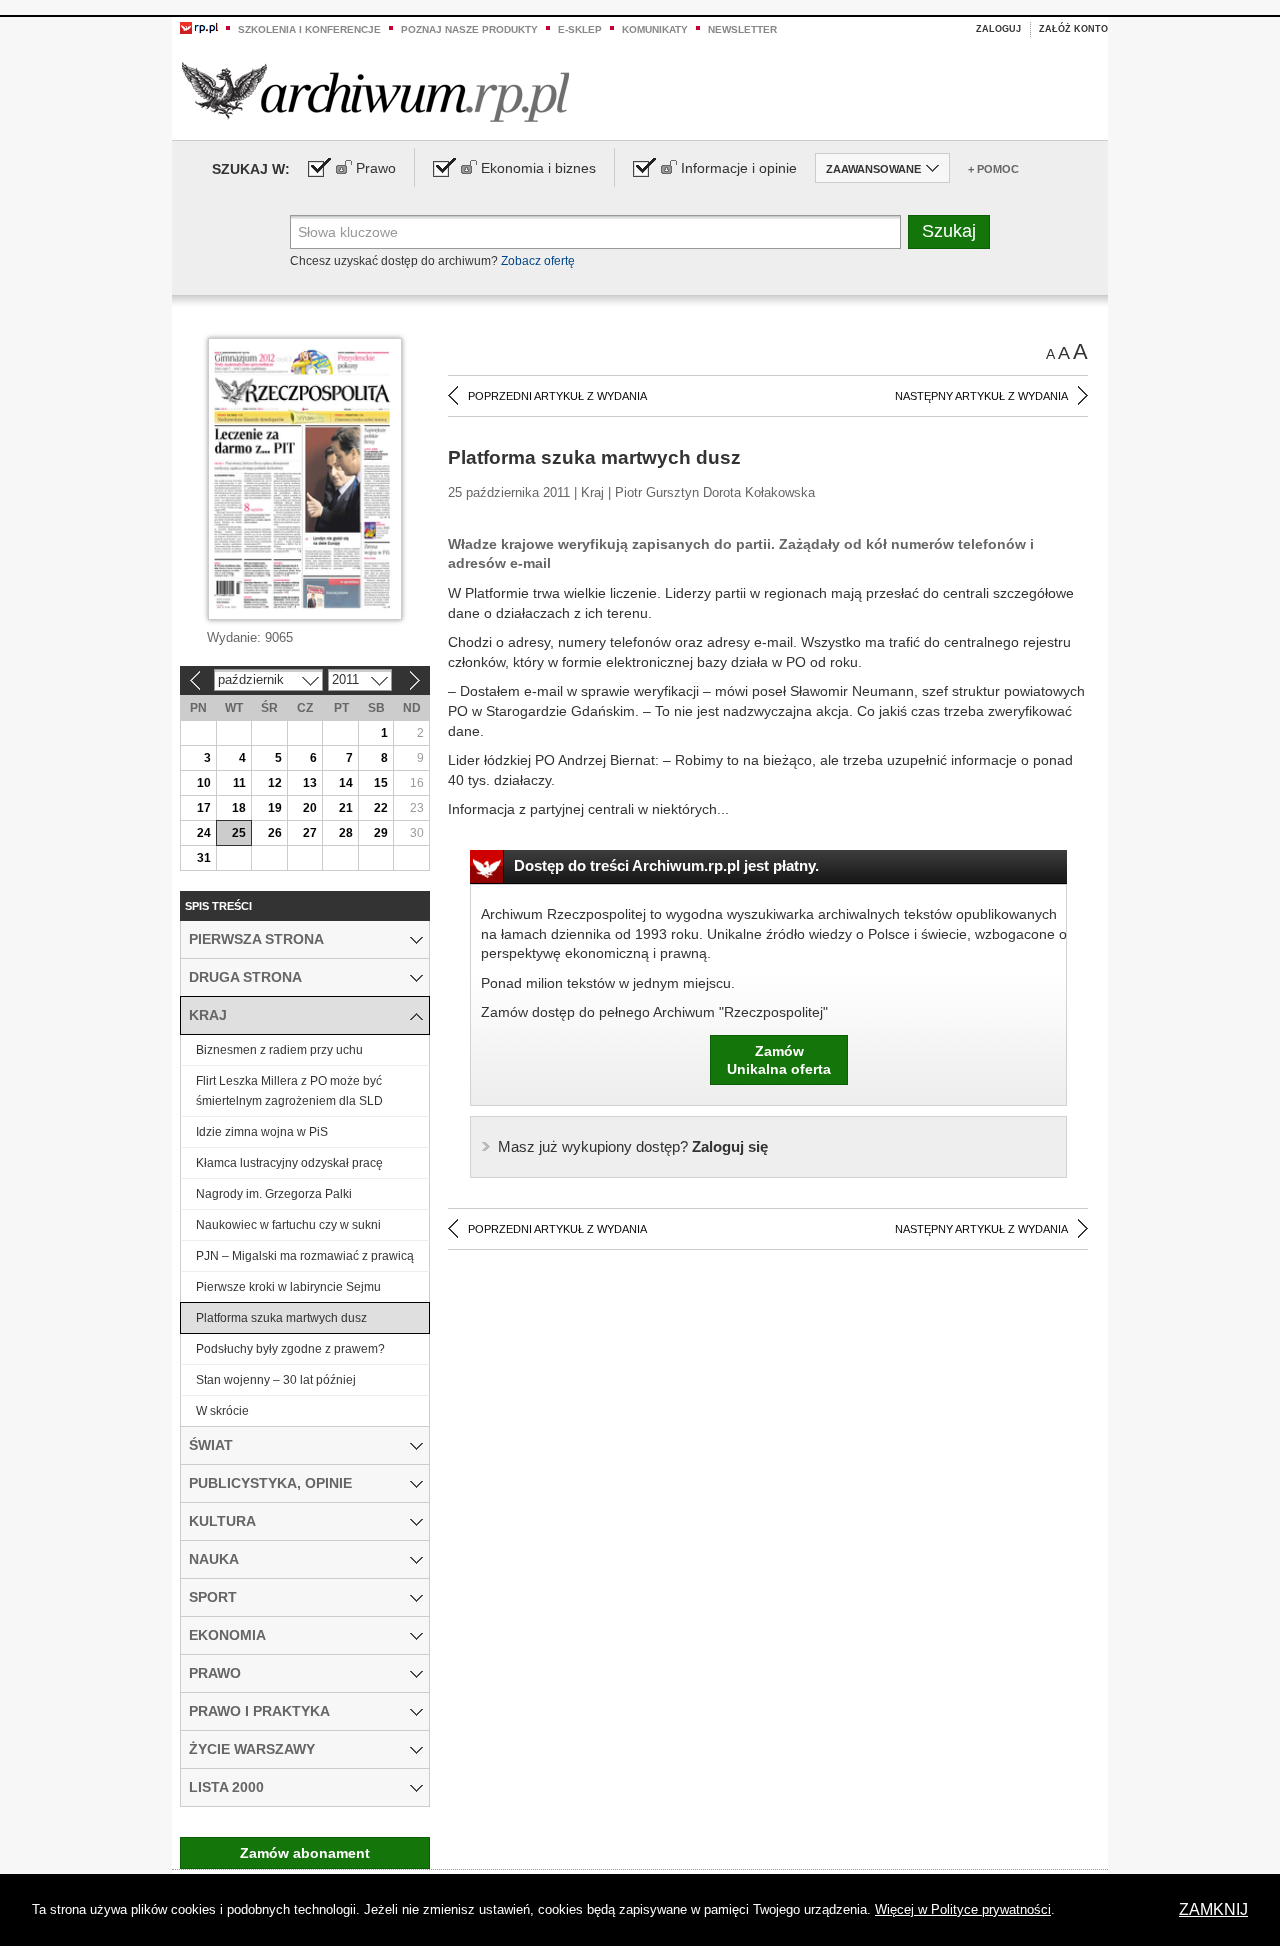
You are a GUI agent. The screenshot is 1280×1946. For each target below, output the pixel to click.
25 (239, 833)
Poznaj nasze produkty (469, 29)
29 (381, 833)
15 (381, 783)
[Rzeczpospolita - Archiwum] (375, 91)
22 (381, 808)
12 (275, 783)
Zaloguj (998, 29)
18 (239, 808)
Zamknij (1213, 1909)
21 (346, 808)
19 (275, 808)
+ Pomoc (993, 169)
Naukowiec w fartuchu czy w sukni (288, 1225)
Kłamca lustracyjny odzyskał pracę (289, 1163)
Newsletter (742, 29)
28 (346, 833)
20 (310, 808)
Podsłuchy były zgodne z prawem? (290, 1349)
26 (275, 833)
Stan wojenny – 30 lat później (276, 1380)
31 (204, 858)
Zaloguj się (633, 1146)
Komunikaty (655, 29)
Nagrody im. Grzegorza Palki (274, 1194)
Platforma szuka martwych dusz (281, 1318)
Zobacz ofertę (538, 261)
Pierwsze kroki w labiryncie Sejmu (288, 1287)
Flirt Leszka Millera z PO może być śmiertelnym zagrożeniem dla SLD (289, 1091)
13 (310, 783)
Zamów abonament (305, 1853)
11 (239, 783)
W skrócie (222, 1411)
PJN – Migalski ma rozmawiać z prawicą (305, 1256)
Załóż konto (1073, 29)
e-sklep (580, 29)
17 (204, 808)
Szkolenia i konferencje (309, 29)
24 (204, 833)
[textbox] (595, 232)
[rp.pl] (199, 27)
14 (346, 783)
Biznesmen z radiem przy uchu (279, 1050)
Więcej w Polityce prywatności (963, 1909)
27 (310, 833)
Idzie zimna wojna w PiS (262, 1132)
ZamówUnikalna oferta (779, 1060)
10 (204, 783)
